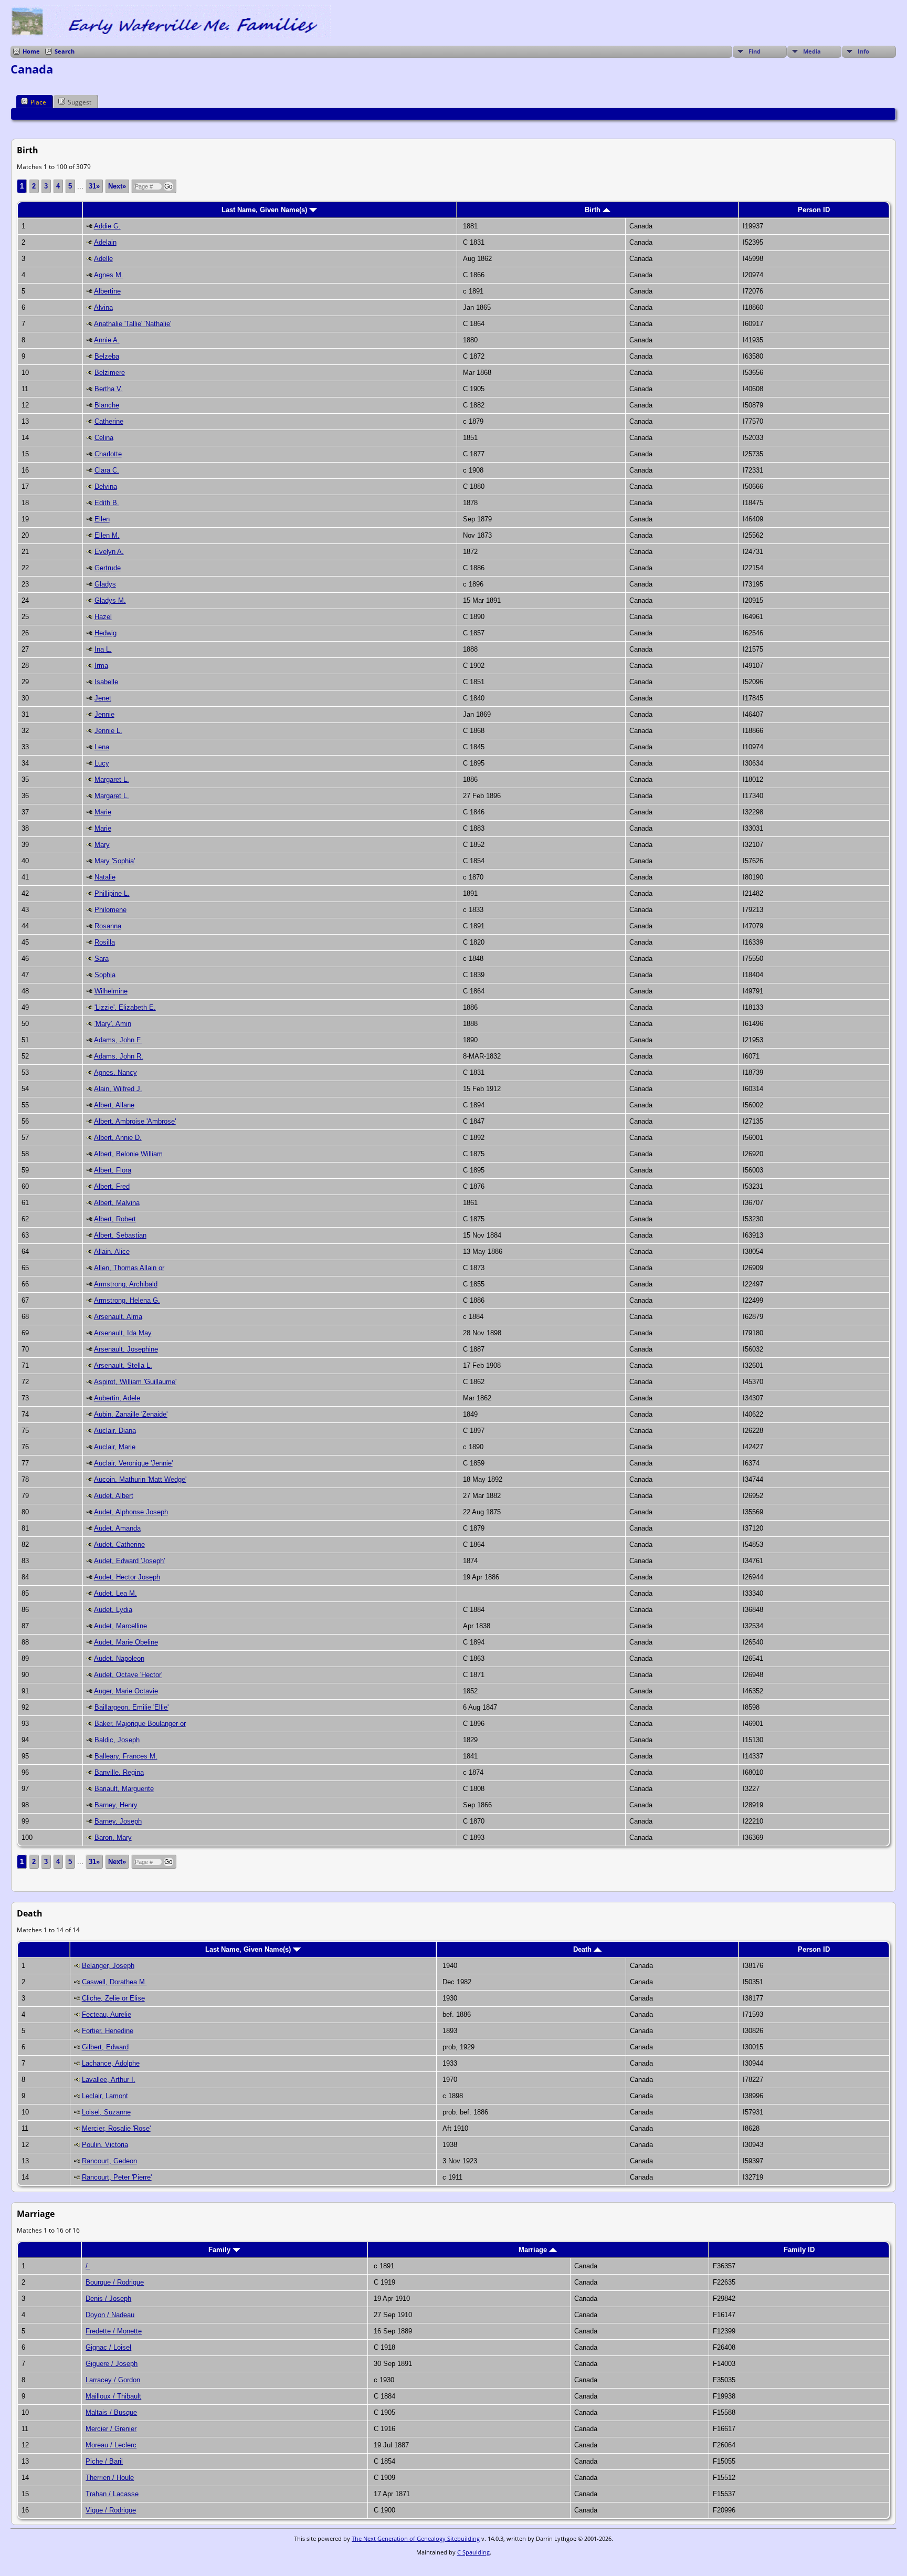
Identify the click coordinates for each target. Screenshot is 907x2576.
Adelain (105, 242)
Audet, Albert (114, 1496)
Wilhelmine (111, 991)
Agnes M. (109, 275)
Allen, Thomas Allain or (129, 1268)
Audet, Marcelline (120, 1626)
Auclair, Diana (115, 1431)
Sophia (105, 975)
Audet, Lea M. (115, 1593)
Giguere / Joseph (112, 2364)
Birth (594, 210)
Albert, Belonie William (128, 1154)
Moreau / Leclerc (111, 2445)
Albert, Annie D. (118, 1138)
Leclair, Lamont (105, 2096)
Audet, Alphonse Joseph (131, 1512)
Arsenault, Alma (118, 1317)
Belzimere (110, 373)
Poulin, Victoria (105, 2145)
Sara (102, 959)
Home (31, 51)
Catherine (109, 421)
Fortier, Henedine (108, 2031)
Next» (117, 186)
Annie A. (107, 340)
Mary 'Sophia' (115, 861)
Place (38, 102)
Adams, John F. (118, 1040)
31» (94, 186)
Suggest (80, 102)
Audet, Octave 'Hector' (128, 1675)
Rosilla (105, 942)
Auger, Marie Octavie (126, 1691)
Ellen (102, 519)
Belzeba (107, 356)
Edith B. (107, 503)
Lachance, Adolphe (111, 2063)
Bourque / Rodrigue (115, 2282)
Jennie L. (108, 731)
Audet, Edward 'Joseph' (129, 1561)
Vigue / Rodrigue (111, 2510)
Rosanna (108, 926)
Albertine (107, 291)
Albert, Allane (114, 1105)
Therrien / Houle (110, 2478)
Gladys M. (110, 600)
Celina (104, 438)
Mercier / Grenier (111, 2429)
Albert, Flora (113, 1170)
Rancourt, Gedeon (109, 2161)
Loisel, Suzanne (106, 2112)
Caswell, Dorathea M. (114, 1982)
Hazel (103, 617)
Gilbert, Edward (105, 2047)
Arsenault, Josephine (126, 1349)
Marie (103, 812)
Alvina (103, 307)
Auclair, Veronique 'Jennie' (133, 1463)
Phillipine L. (112, 893)
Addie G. (107, 226)
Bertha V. (109, 389)
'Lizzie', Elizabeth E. (125, 1007)
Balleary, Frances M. (126, 1756)
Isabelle (106, 682)
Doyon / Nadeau (110, 2315)
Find (755, 51)
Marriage (534, 2250)
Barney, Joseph (118, 1821)
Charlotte (108, 454)
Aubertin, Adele (117, 1398)
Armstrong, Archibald (126, 1284)
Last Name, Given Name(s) (265, 210)
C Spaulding (473, 2552)
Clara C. (107, 470)
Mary (102, 845)
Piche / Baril (104, 2461)
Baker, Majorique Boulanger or (140, 1724)
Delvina (106, 486)
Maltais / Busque (111, 2412)
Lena (102, 747)
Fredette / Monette (114, 2331)
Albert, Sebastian (120, 1235)
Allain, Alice (112, 1252)
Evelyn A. (109, 552)
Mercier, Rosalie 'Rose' (116, 2128)
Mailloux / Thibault (113, 2396)
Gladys (105, 584)
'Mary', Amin (113, 1024)
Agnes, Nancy (115, 1072)
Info (863, 51)
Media (812, 51)
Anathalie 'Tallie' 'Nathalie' (133, 324)
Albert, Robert (115, 1219)
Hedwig (106, 633)
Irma (101, 666)
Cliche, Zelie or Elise (113, 1998)
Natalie (105, 877)
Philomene (110, 910)
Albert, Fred (112, 1186)
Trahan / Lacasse (112, 2494)
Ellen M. (107, 535)
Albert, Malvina (117, 1203)
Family (220, 2250)
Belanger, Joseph (108, 1966)
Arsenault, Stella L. (123, 1365)
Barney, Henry (116, 1805)
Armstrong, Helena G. (127, 1300)
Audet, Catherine (119, 1544)
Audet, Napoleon (119, 1658)
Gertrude (108, 568)
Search (65, 51)
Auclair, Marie (115, 1447)
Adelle (103, 259)
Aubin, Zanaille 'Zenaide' (131, 1414)
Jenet (103, 698)
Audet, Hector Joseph (127, 1577)
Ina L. (103, 649)
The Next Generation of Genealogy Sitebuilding (416, 2538)
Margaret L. (112, 779)
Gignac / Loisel (108, 2347)
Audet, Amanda (117, 1528)
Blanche (107, 405)
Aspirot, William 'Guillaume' (135, 1382)
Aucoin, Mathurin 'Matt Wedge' (140, 1479)
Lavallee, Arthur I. (109, 2080)
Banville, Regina (119, 1772)
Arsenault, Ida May (123, 1333)
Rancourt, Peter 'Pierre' (117, 2177)
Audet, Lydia (113, 1610)
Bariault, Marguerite (124, 1789)
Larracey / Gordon (113, 2380)
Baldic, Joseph (117, 1740)
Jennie (104, 714)
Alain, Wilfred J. (118, 1089)
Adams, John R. (119, 1056)
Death (583, 1949)
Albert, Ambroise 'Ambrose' (135, 1121)
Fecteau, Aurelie (107, 2014)
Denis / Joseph (108, 2298)
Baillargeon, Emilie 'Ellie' (131, 1707)
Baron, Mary (113, 1837)
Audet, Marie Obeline (126, 1642)
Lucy (102, 763)
